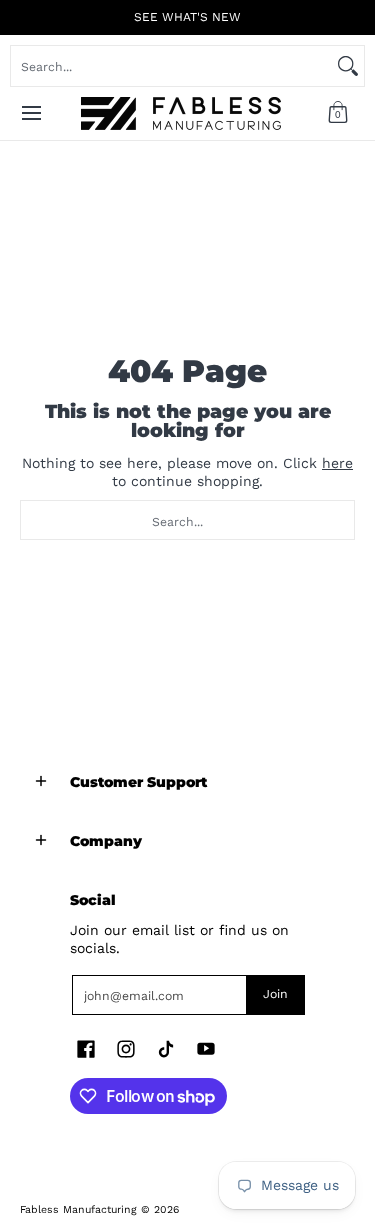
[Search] (348, 66)
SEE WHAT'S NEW (187, 17)
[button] (338, 113)
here (337, 463)
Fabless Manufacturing (78, 1209)
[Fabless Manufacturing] (181, 113)
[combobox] (171, 66)
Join (275, 994)
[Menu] (30, 113)
